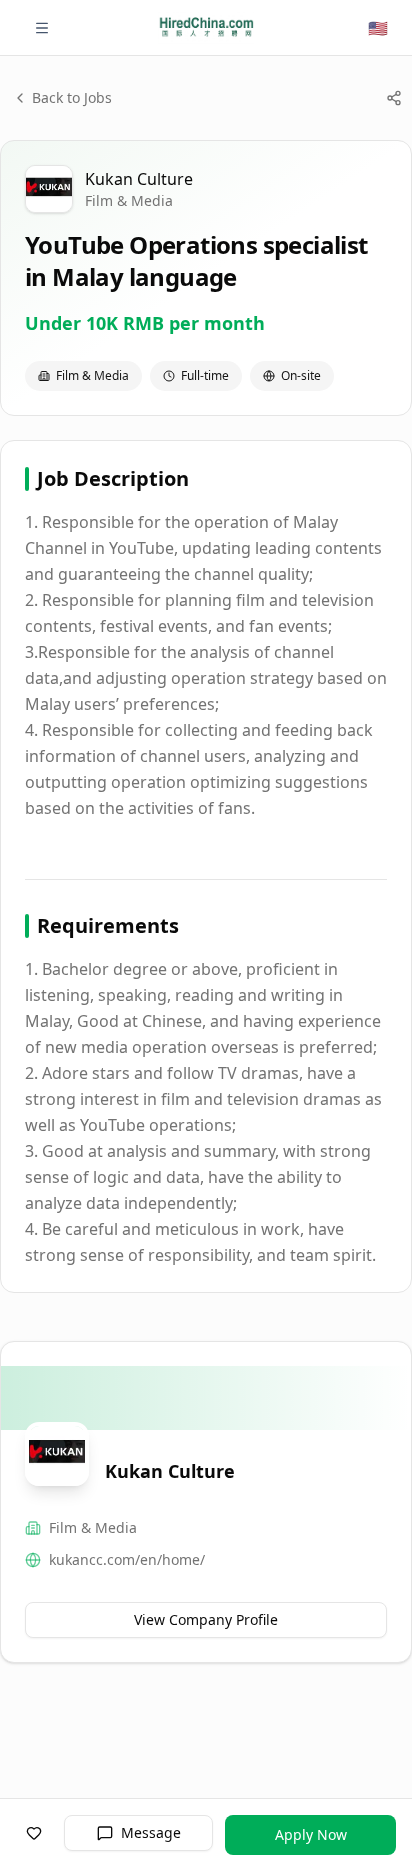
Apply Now (311, 1834)
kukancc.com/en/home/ (127, 1559)
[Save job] (34, 1833)
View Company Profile (206, 1619)
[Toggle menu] (42, 28)
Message (151, 1832)
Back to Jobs (72, 97)
